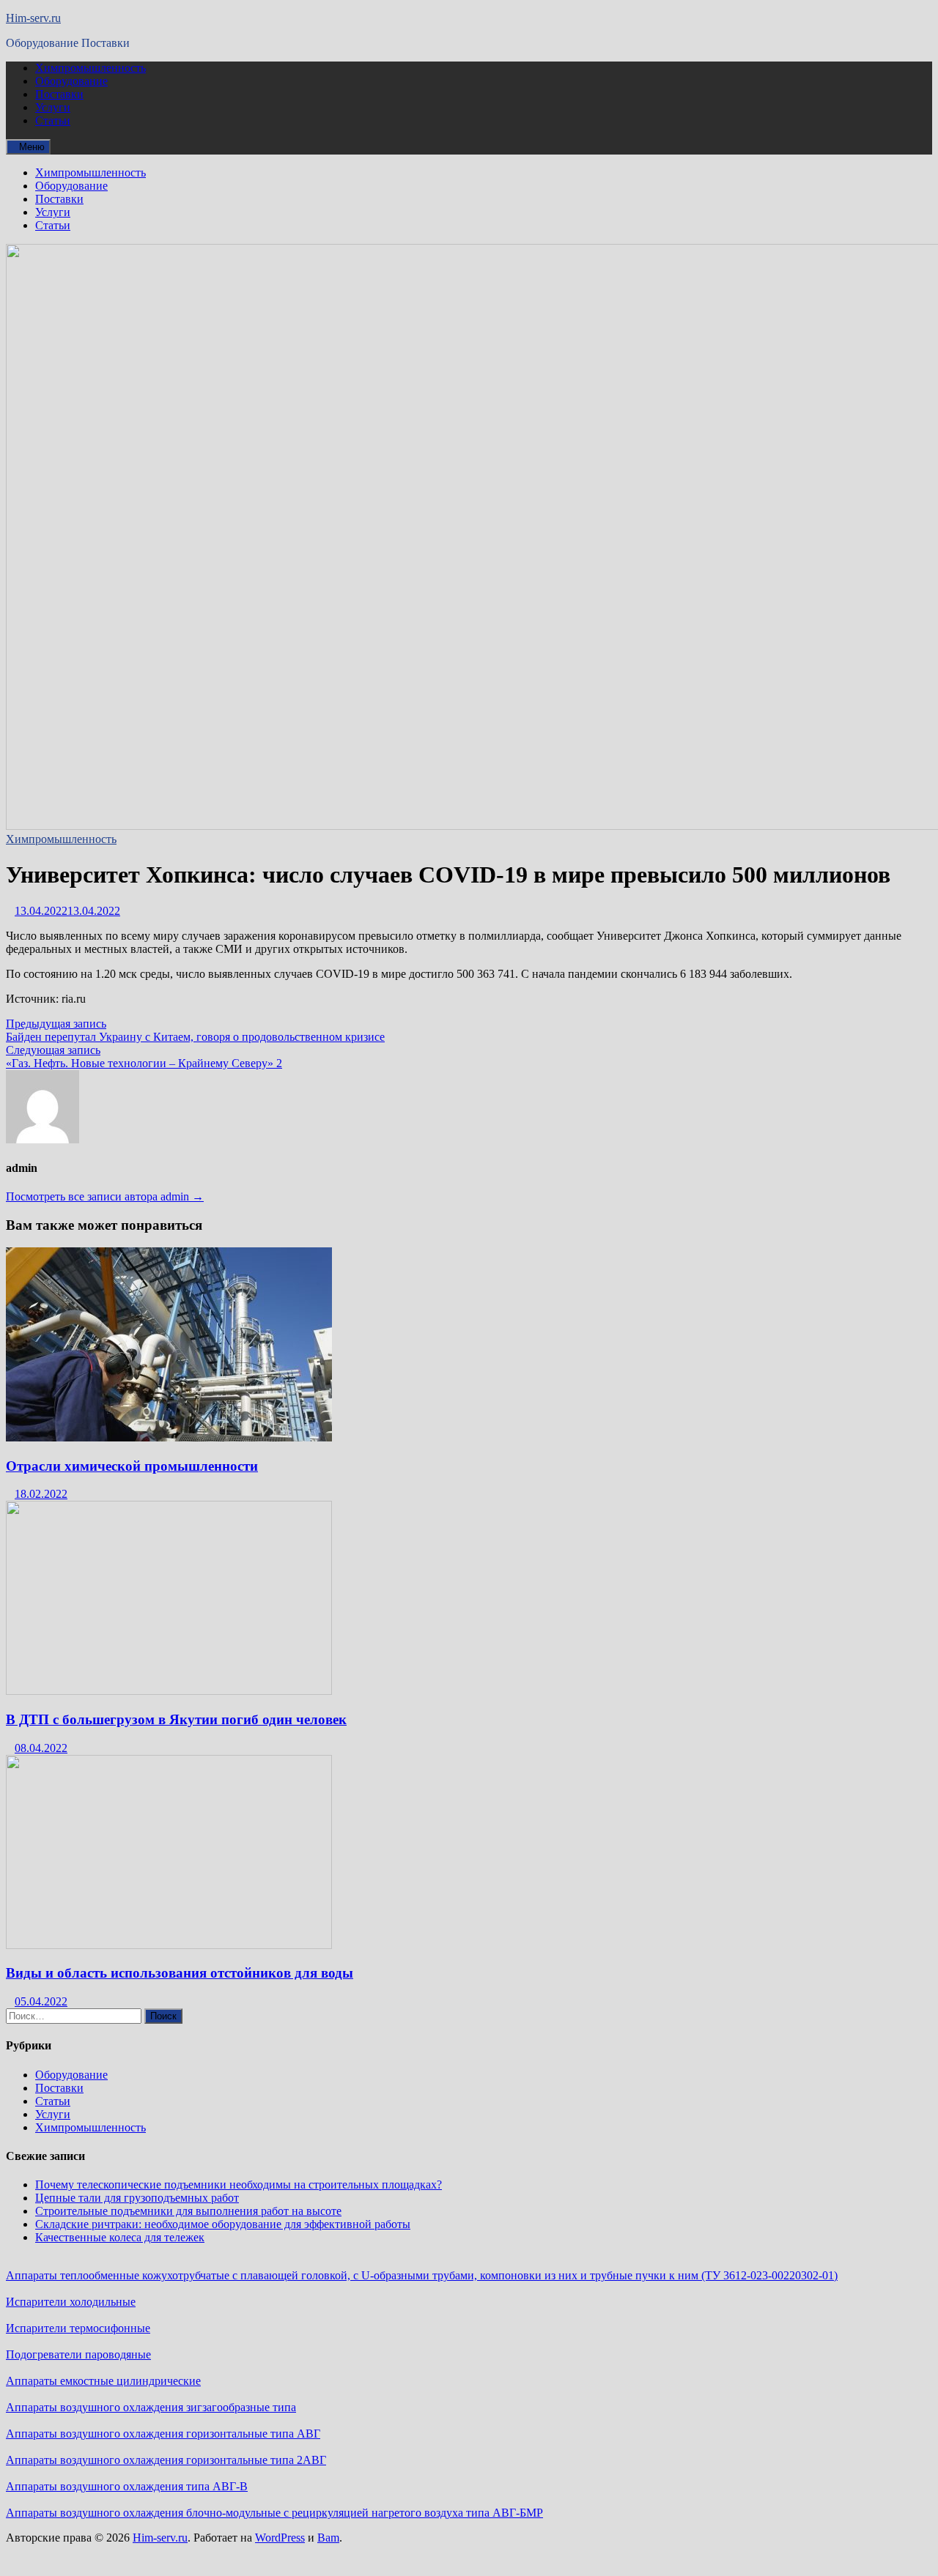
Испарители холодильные (71, 2302)
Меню (32, 147)
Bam (328, 2538)
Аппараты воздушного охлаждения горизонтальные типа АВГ (163, 2434)
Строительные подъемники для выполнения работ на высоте (188, 2211)
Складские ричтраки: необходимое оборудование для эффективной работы (223, 2224)
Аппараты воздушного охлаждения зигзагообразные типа (151, 2407)
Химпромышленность (91, 68)
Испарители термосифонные (78, 2328)
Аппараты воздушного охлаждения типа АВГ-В (127, 2486)
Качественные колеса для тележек (120, 2237)
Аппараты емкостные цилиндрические (103, 2381)
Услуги (53, 107)
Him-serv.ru (33, 18)
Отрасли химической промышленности (132, 1466)
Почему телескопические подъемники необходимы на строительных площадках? (239, 2185)
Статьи (53, 120)
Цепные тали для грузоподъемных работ (137, 2198)
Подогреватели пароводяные (78, 2354)
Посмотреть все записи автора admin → (105, 1196)
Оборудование (71, 81)
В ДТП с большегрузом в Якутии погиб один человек (176, 1719)
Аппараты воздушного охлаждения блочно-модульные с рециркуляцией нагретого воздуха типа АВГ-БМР (274, 2513)
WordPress (280, 2538)
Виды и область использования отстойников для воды (180, 1973)
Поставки (59, 94)
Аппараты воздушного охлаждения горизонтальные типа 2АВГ (166, 2460)
